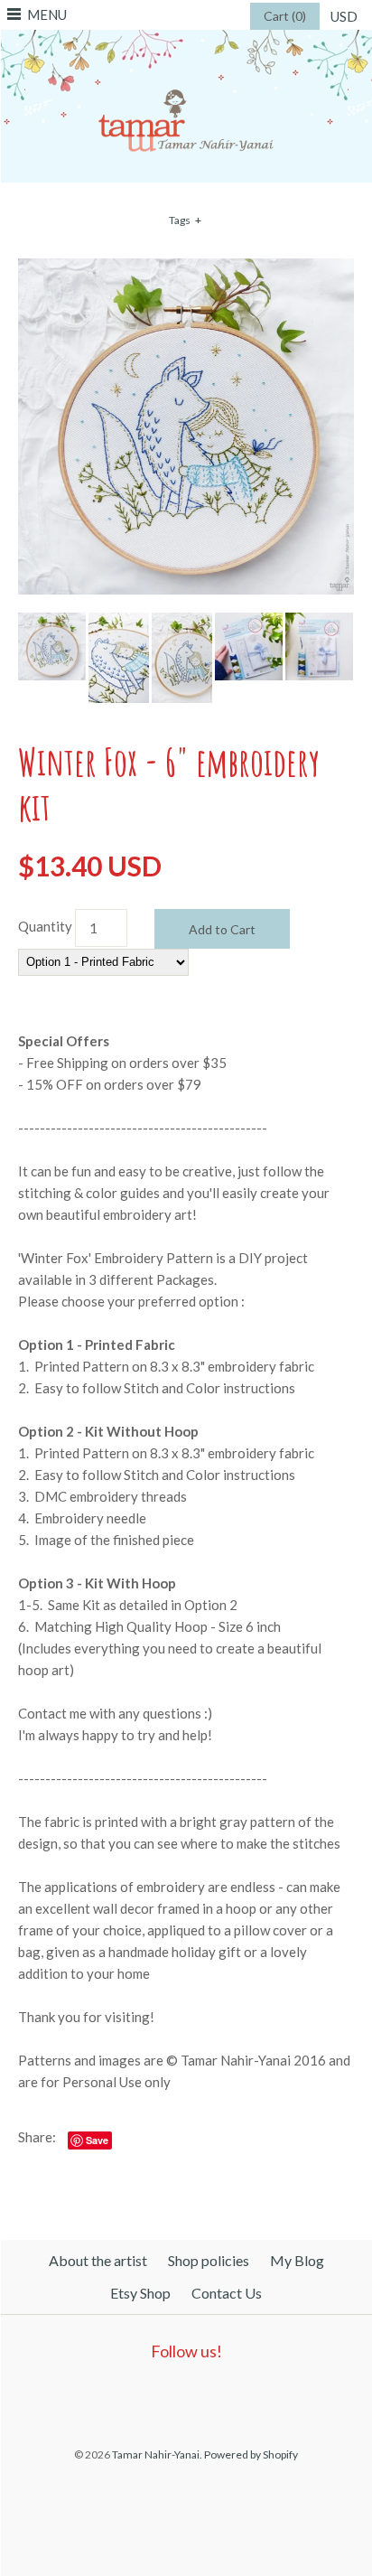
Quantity (45, 926)
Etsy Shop (140, 2293)
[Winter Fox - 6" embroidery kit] (186, 269)
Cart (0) (285, 16)
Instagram (222, 2397)
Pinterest (181, 2397)
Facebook (139, 2397)
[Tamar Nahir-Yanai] (186, 41)
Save (97, 2140)
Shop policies (209, 2260)
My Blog (297, 2260)
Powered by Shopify (251, 2454)
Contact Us (227, 2293)
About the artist (98, 2260)
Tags (185, 220)
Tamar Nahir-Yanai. (157, 2454)
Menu (47, 14)
